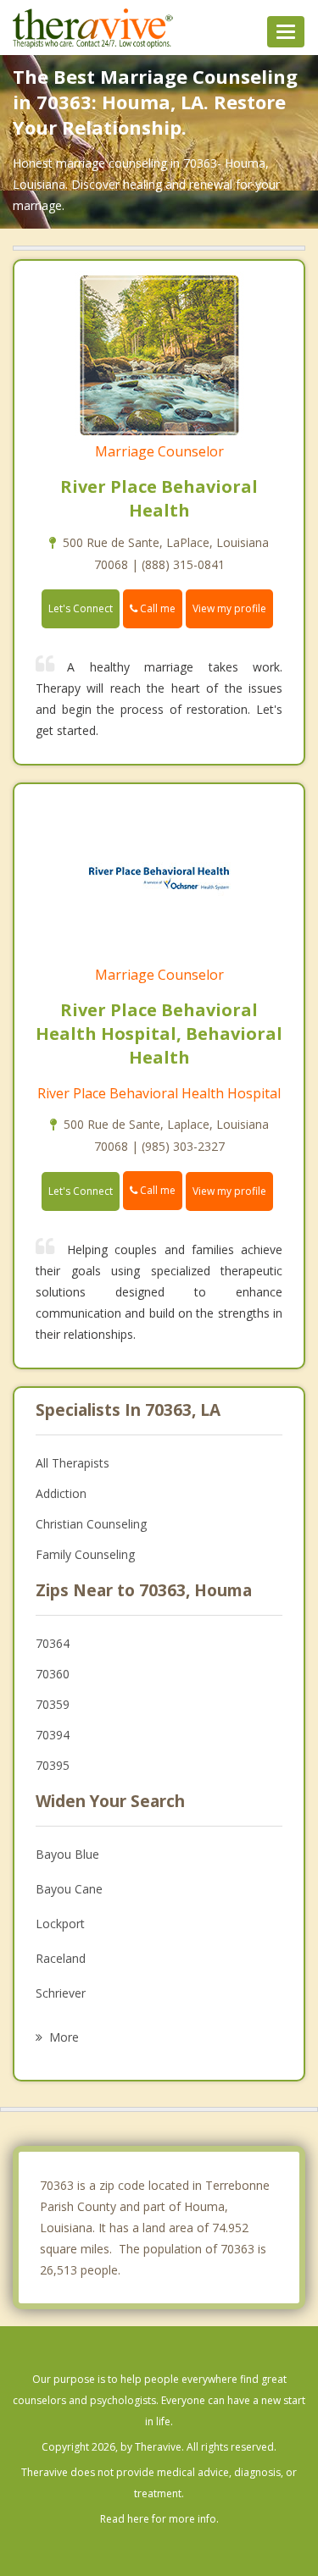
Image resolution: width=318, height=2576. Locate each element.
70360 (53, 1674)
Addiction (61, 1493)
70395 (53, 1765)
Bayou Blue (67, 1854)
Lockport (60, 1924)
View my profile (229, 608)
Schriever (61, 1993)
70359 (53, 1704)
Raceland (61, 1958)
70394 (53, 1735)
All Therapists (73, 1463)
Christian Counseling (91, 1524)
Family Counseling (85, 1554)
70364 (53, 1643)
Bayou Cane (69, 1889)
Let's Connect (81, 608)
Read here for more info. (159, 2519)
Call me (156, 608)
